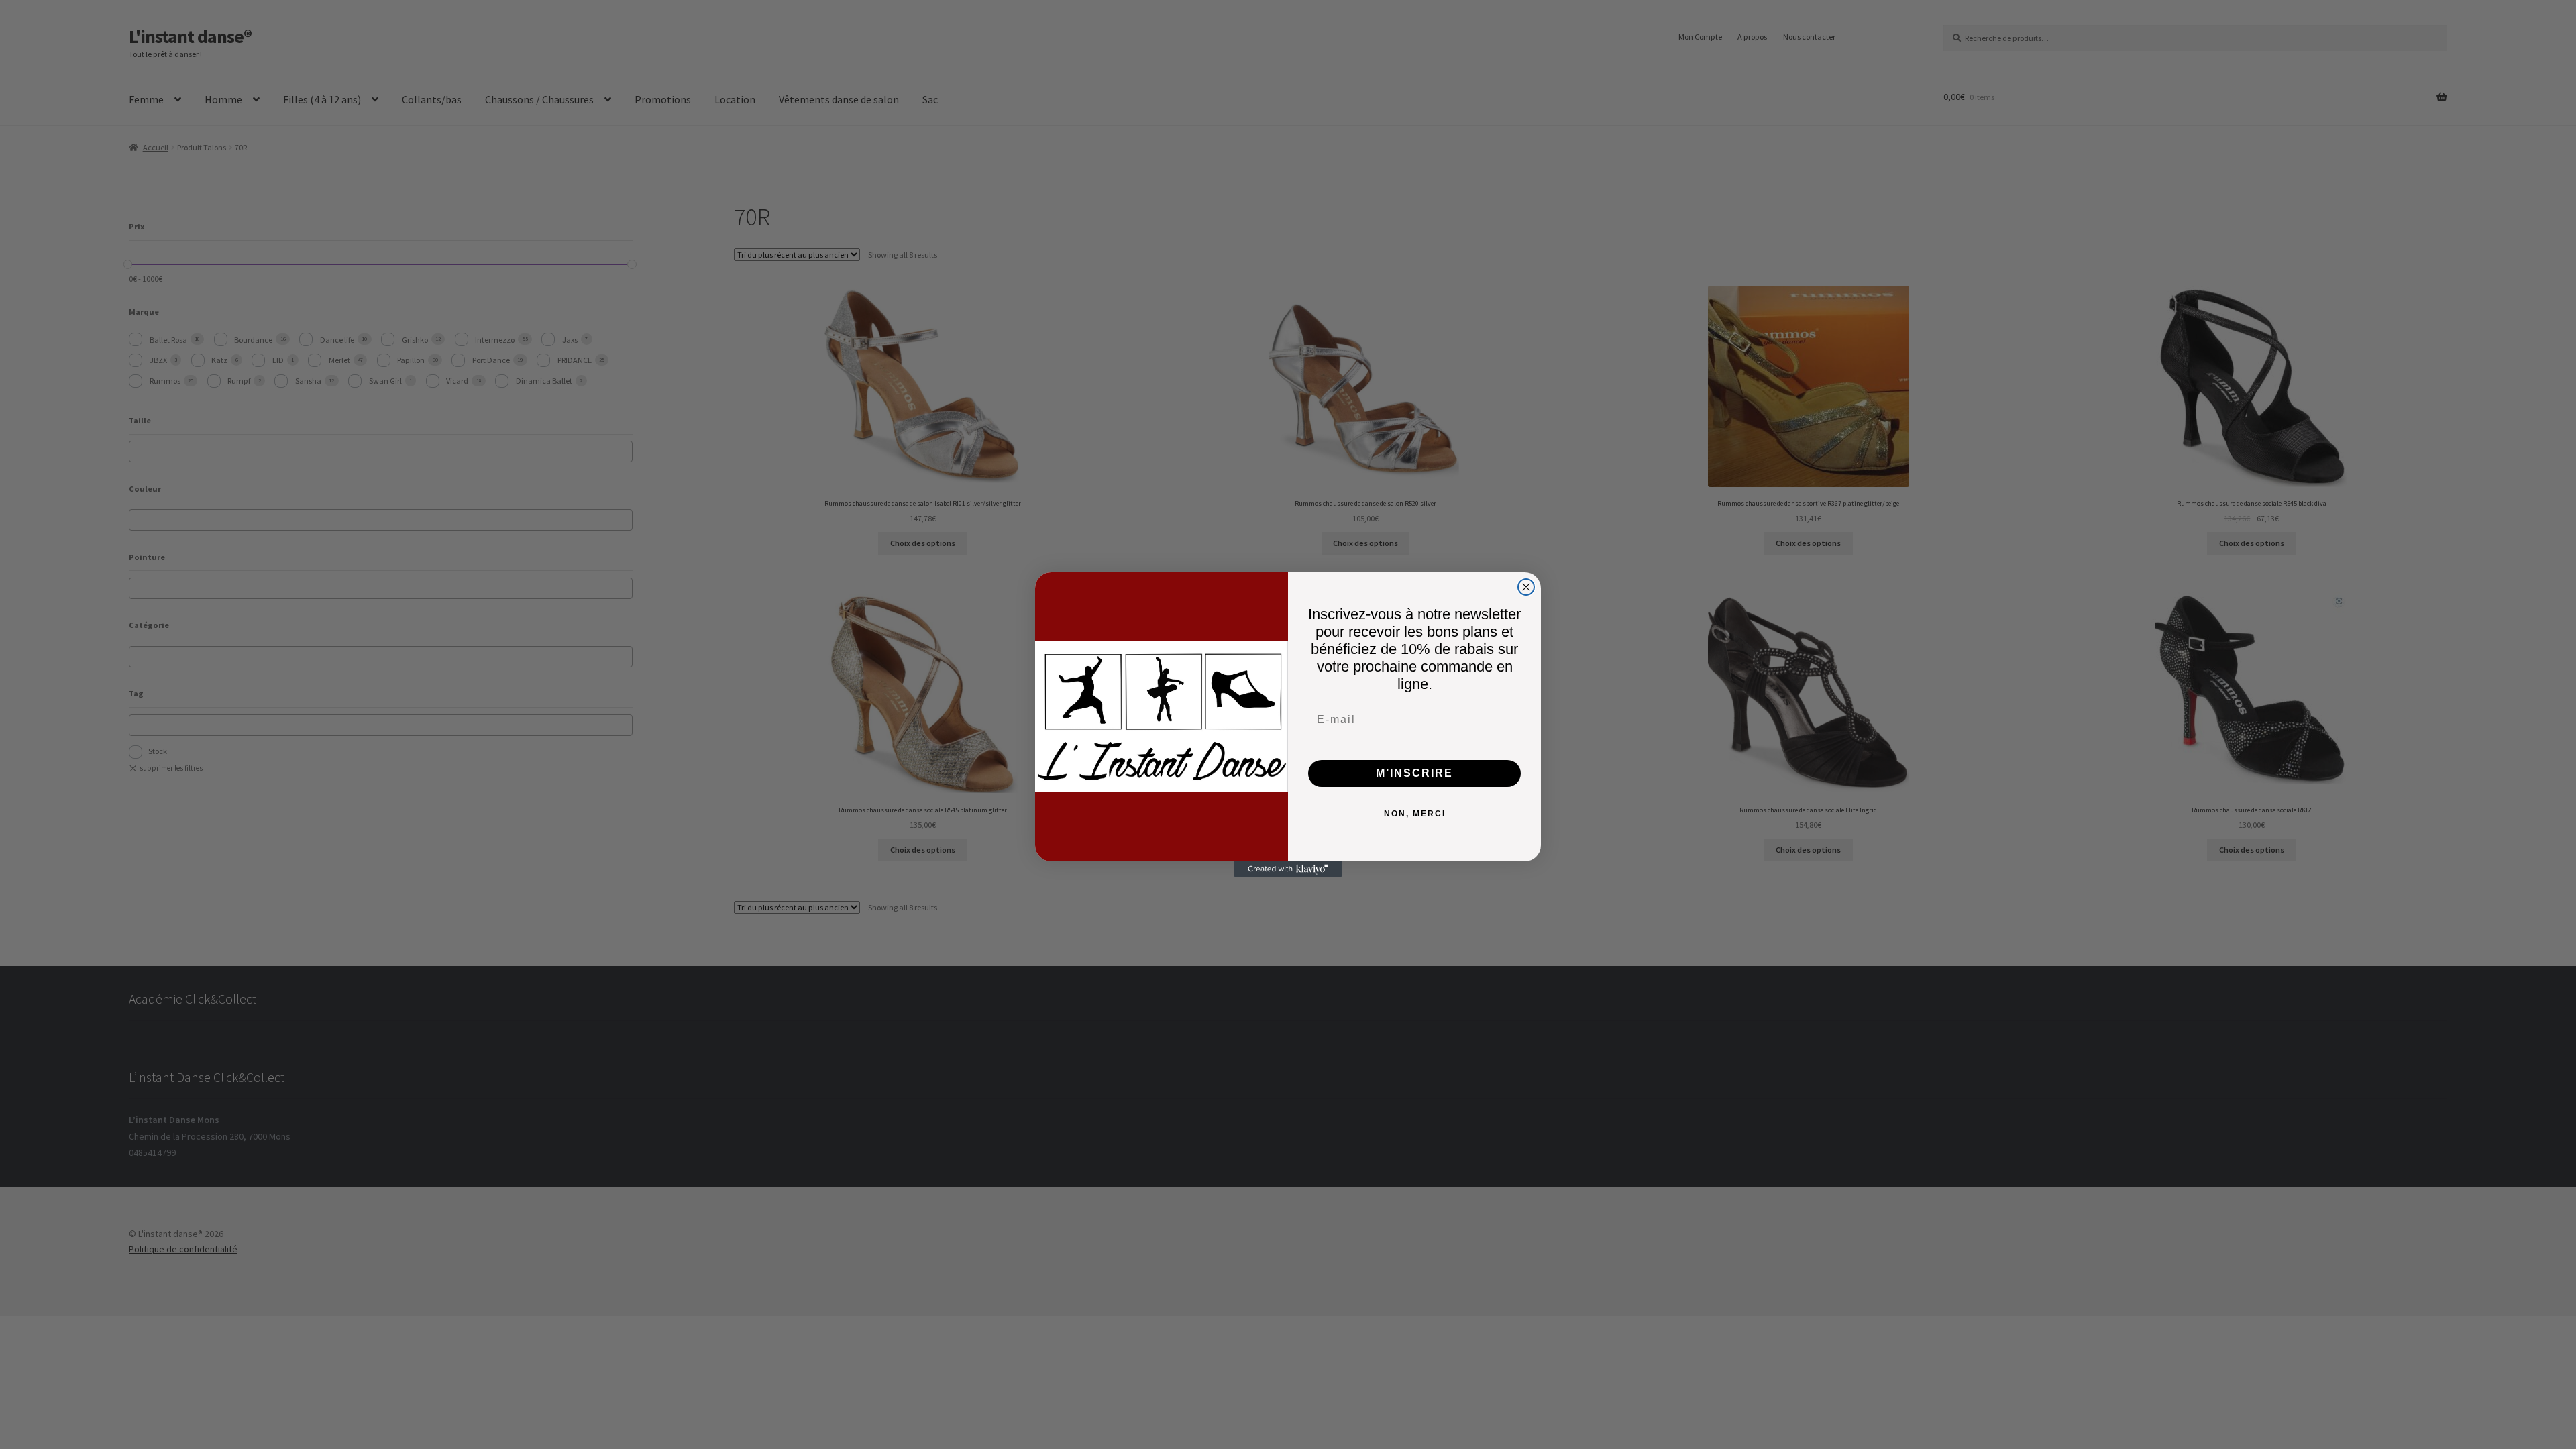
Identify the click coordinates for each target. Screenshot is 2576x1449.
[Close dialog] (1526, 587)
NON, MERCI (1415, 814)
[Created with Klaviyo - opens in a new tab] (1288, 869)
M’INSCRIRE (1414, 773)
